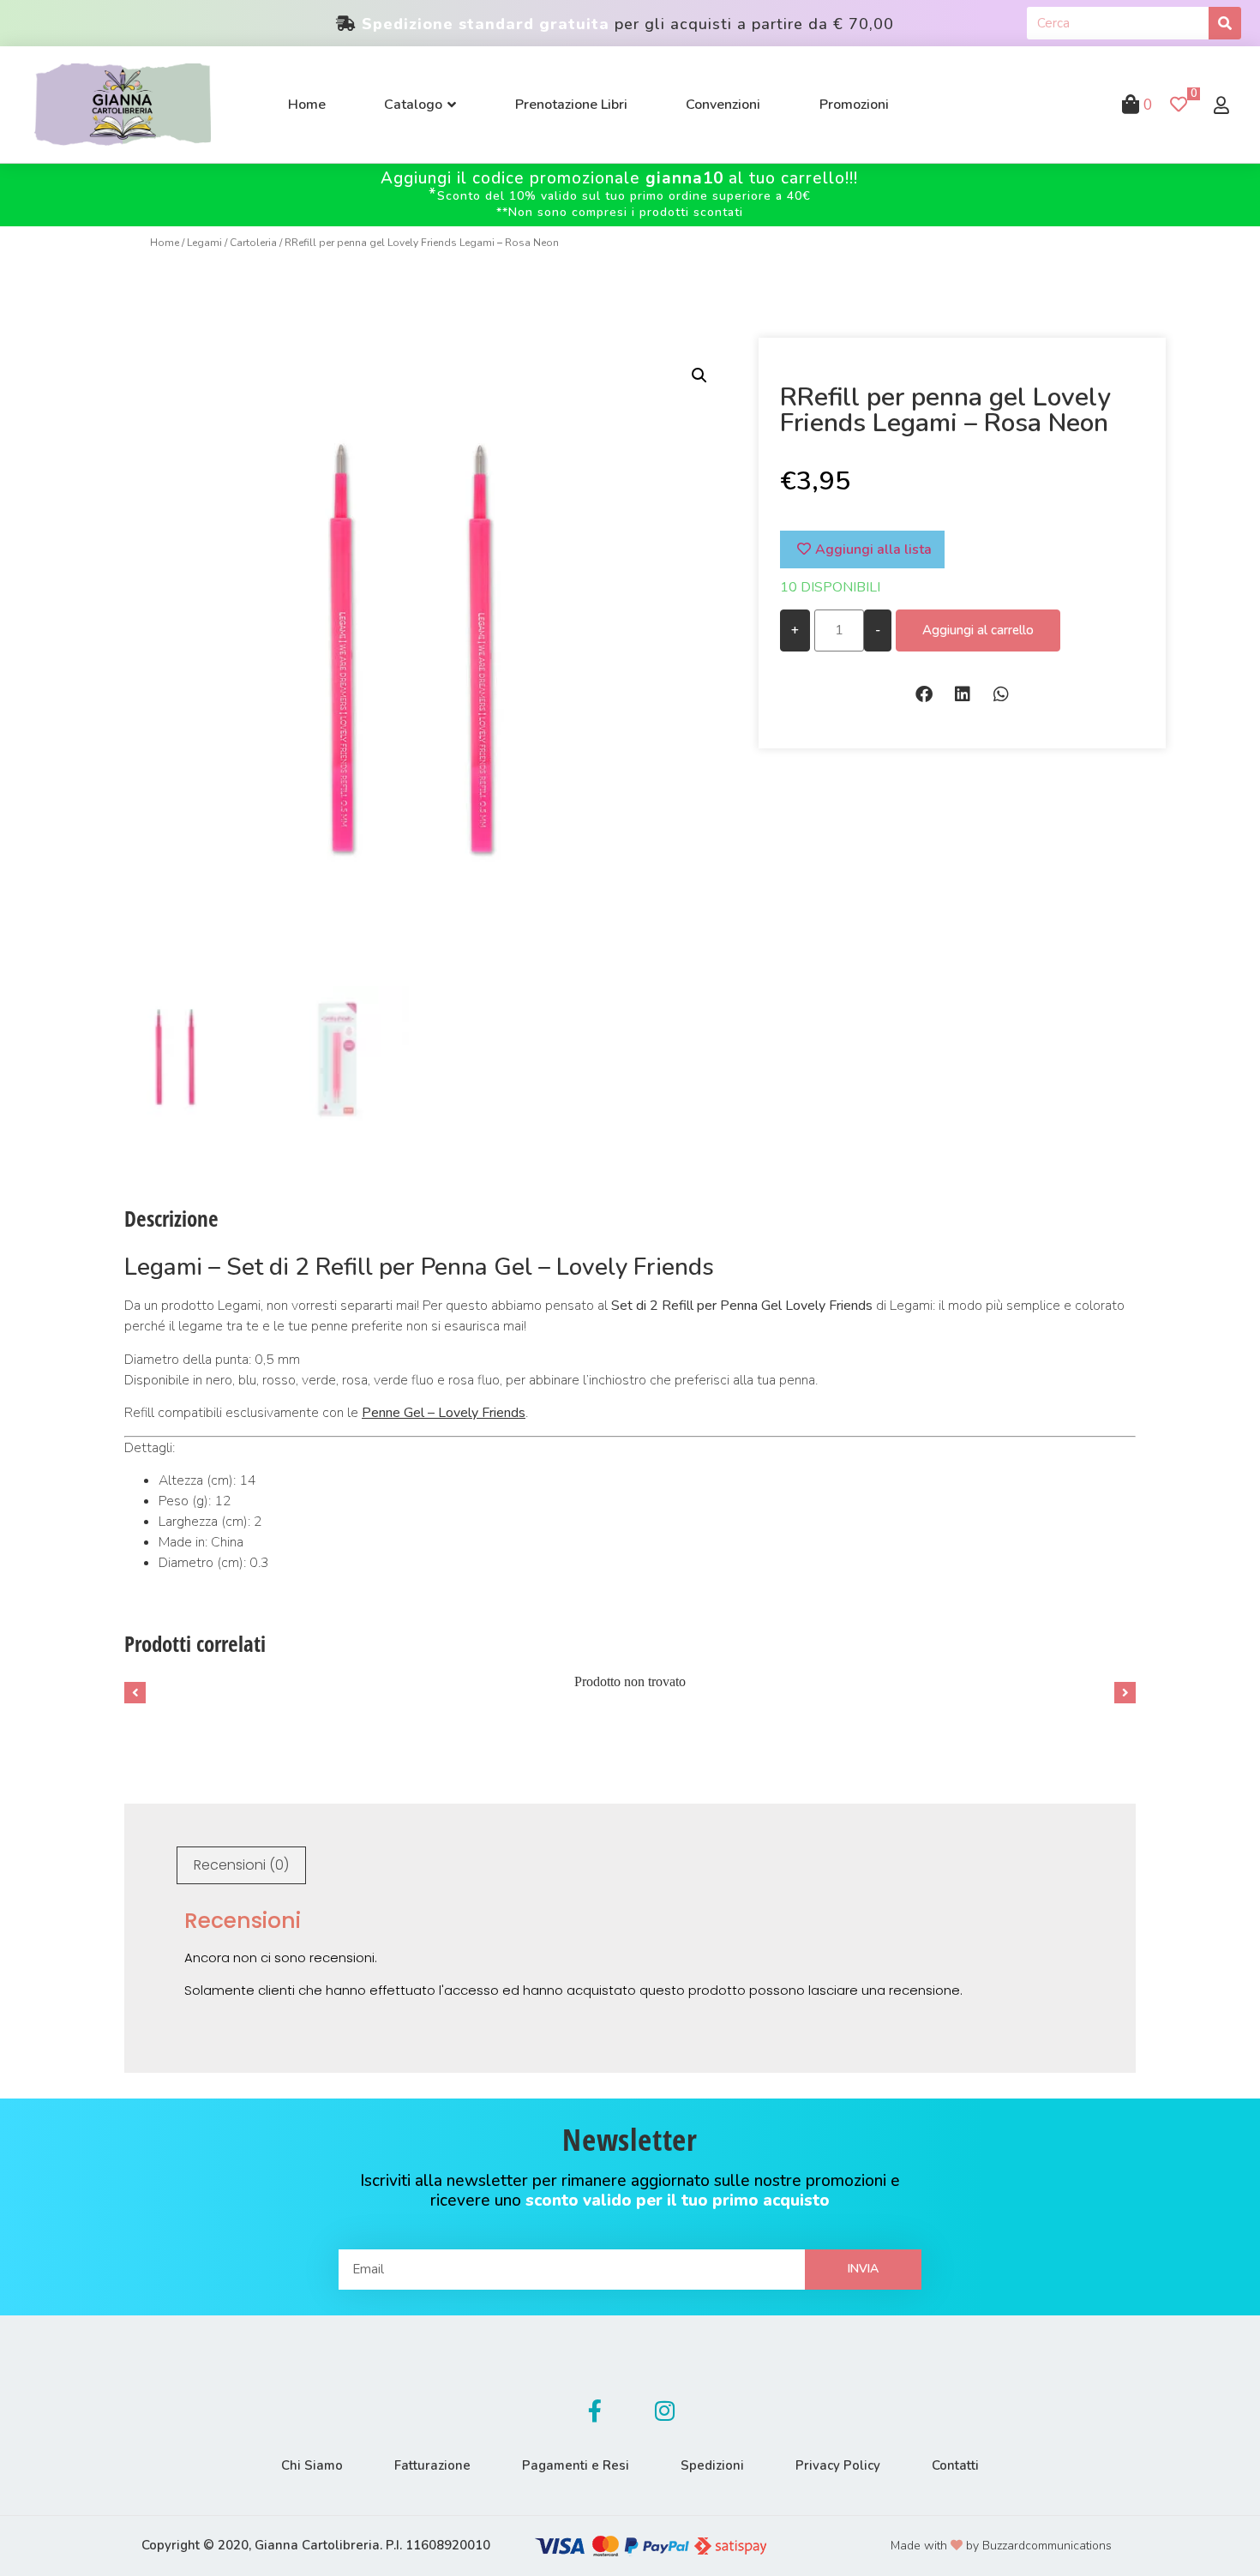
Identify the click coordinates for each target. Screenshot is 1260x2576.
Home (165, 243)
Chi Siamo (312, 2465)
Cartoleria (253, 243)
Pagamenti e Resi (576, 2465)
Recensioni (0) (241, 1865)
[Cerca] (1225, 23)
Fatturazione (432, 2465)
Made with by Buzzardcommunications (1001, 2546)
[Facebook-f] (595, 2411)
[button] (924, 695)
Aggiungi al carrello (978, 630)
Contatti (955, 2465)
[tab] (241, 1865)
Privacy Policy (838, 2465)
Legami (204, 243)
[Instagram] (665, 2411)
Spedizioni (712, 2465)
